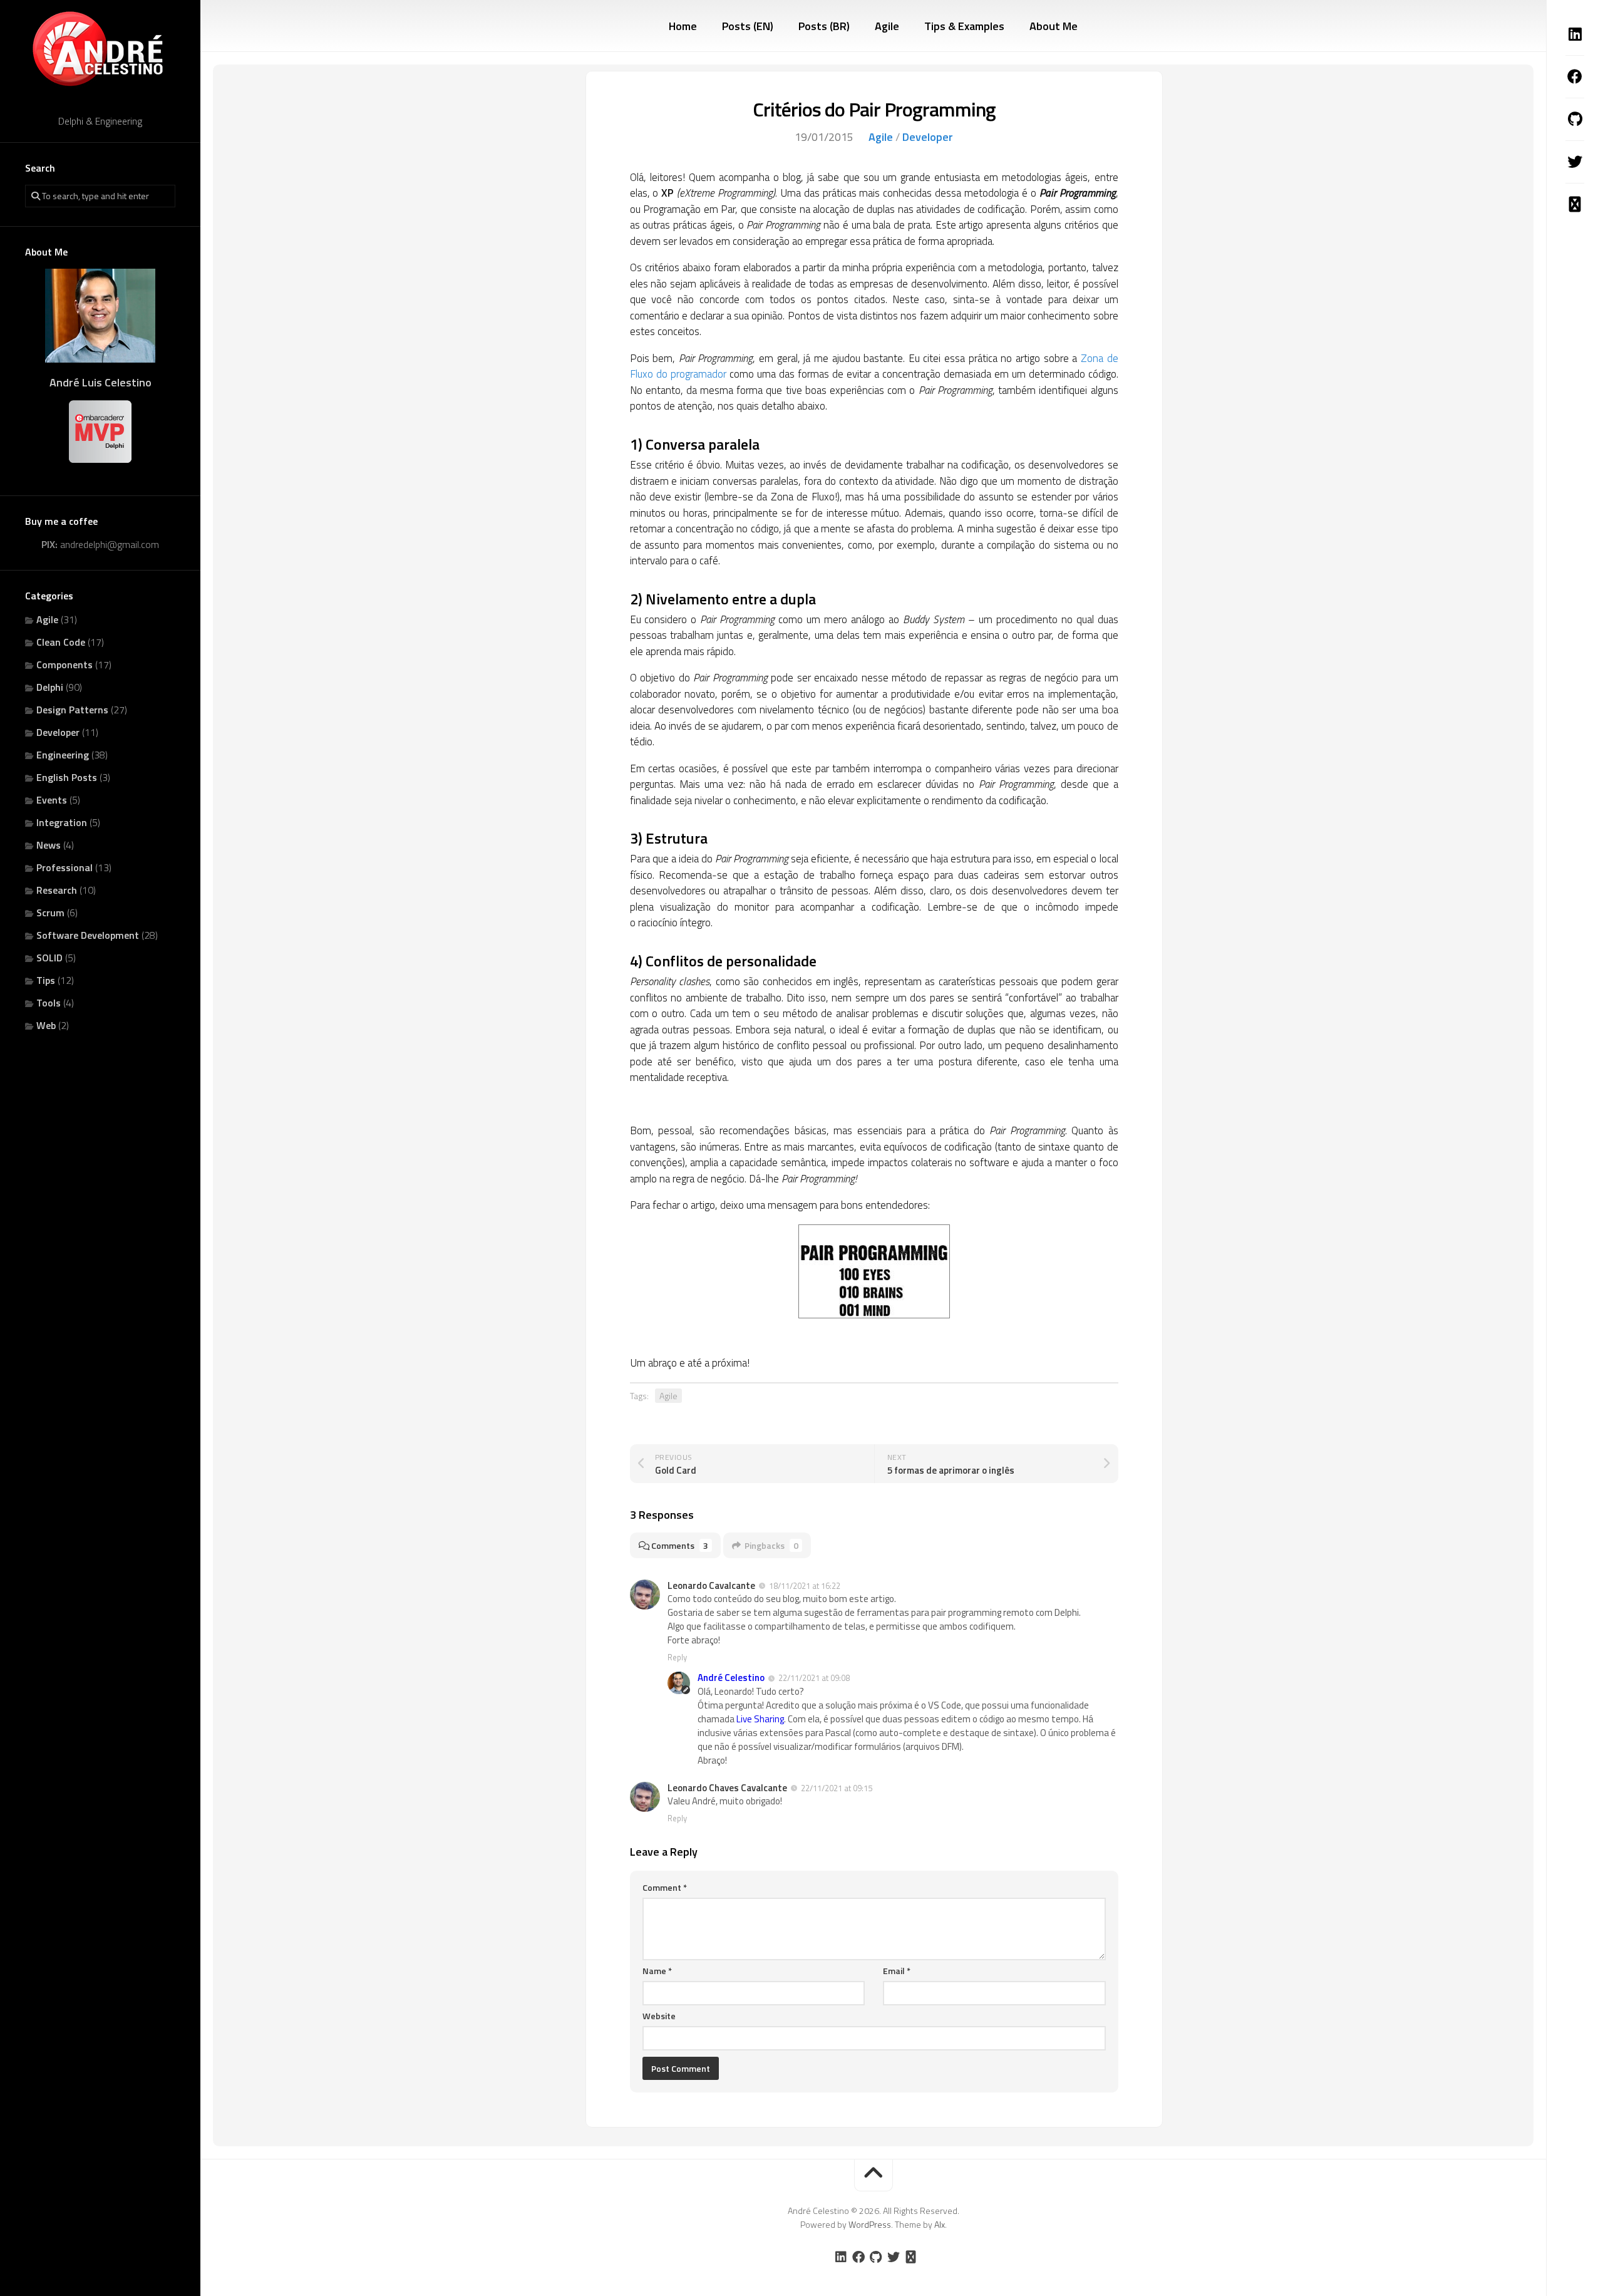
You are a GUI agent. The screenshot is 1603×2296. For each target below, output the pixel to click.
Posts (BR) (824, 26)
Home (683, 26)
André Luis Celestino (101, 382)
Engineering (63, 755)
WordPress (870, 2224)
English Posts (67, 777)
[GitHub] (1575, 119)
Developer (58, 732)
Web (46, 1025)
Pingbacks (771, 1545)
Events (52, 800)
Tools (49, 1003)
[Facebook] (1575, 76)
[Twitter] (1575, 162)
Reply (677, 1657)
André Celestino (731, 1678)
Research (57, 890)
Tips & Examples (964, 26)
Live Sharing (760, 1719)
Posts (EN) (748, 26)
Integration (62, 822)
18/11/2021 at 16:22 (805, 1586)
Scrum (50, 913)
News (49, 845)
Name (657, 1971)
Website (659, 2016)
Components (64, 664)
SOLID (49, 958)
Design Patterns (72, 710)
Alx (940, 2224)
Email (897, 1971)
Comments (680, 1545)
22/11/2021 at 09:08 (814, 1678)
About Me (1054, 26)
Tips (46, 980)
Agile (47, 619)
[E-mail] (1575, 204)
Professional (64, 867)
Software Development (88, 935)
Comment (665, 1887)
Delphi (50, 687)
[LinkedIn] (1575, 34)
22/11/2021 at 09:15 (837, 1788)
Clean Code (61, 642)
